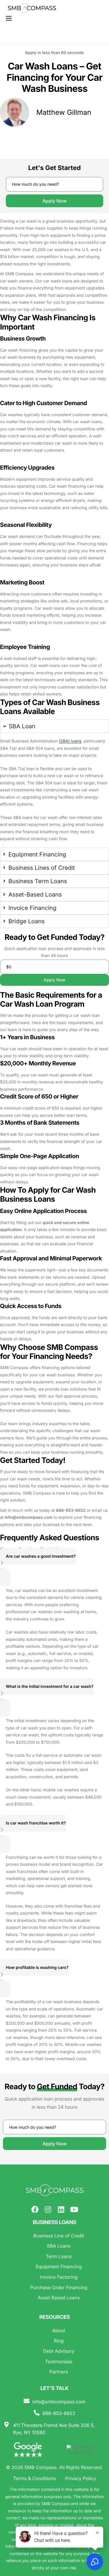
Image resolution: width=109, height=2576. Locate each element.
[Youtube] (74, 2209)
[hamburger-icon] (9, 18)
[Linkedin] (61, 2209)
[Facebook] (35, 2209)
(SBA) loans (70, 741)
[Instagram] (48, 2209)
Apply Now (54, 201)
